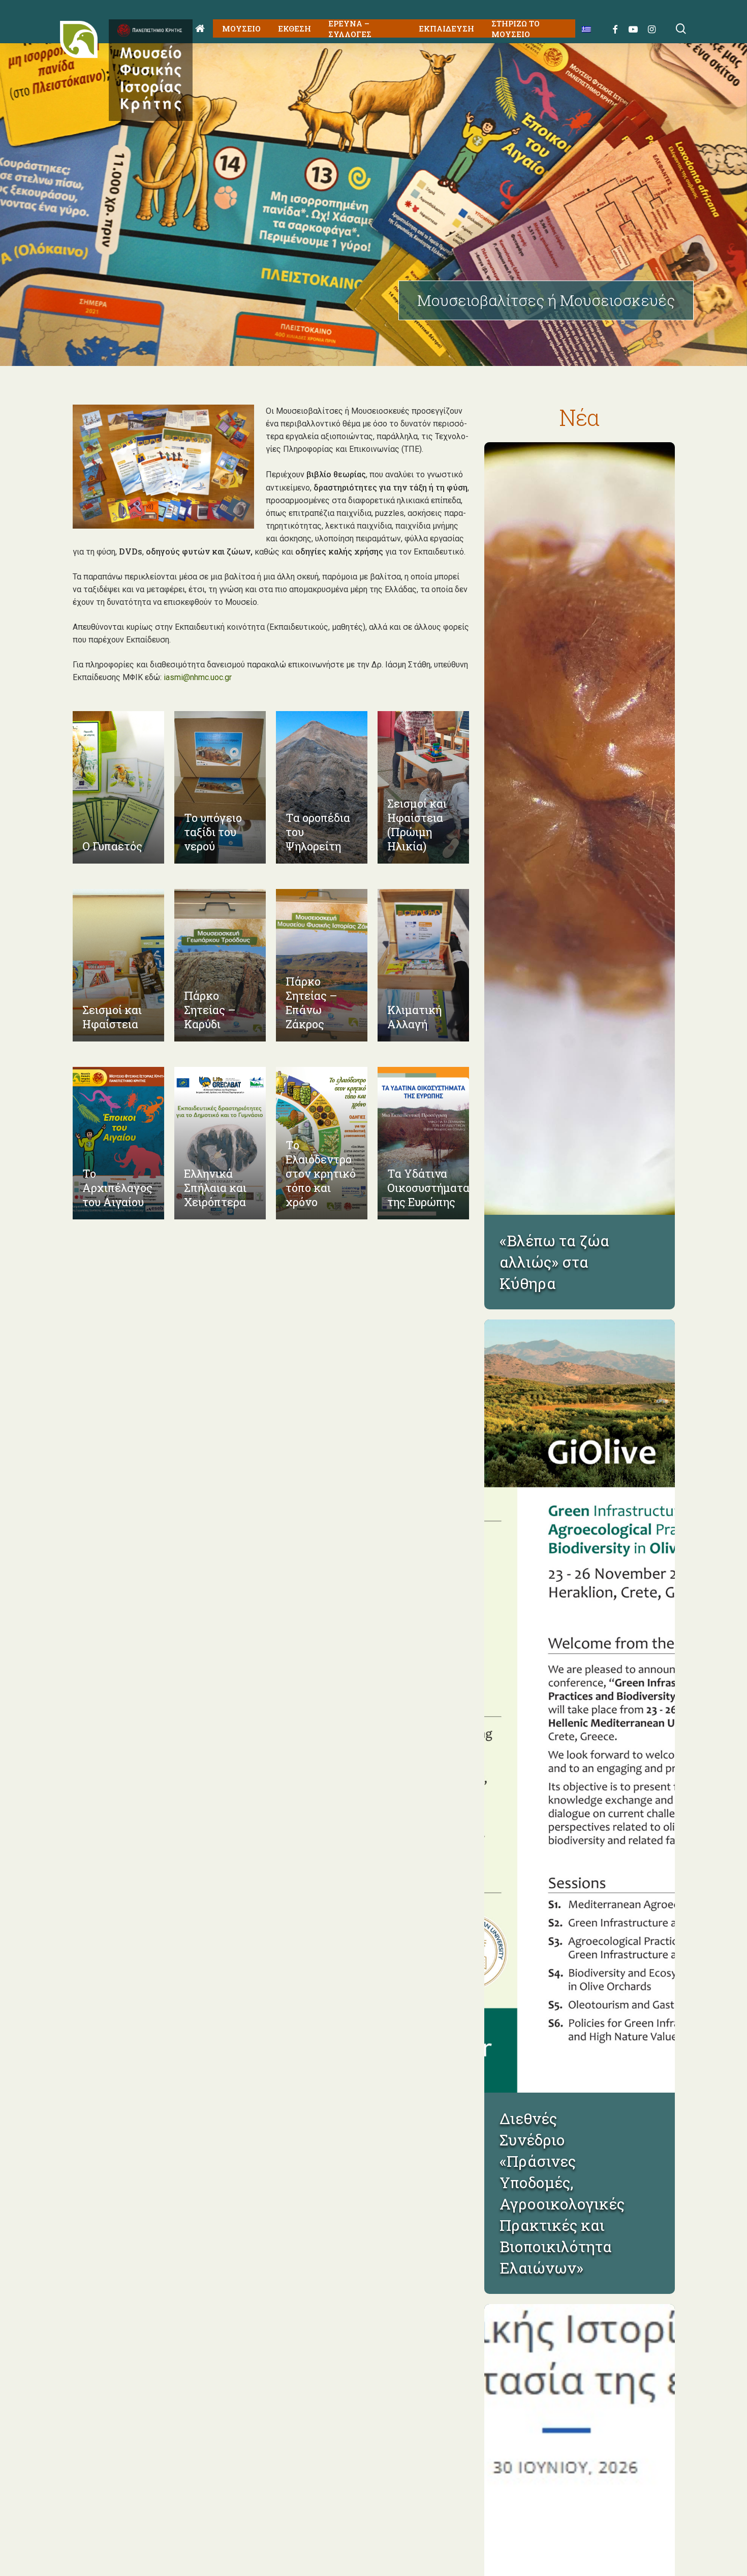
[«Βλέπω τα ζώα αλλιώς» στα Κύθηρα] (580, 829)
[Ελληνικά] (583, 29)
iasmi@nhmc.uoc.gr (198, 677)
